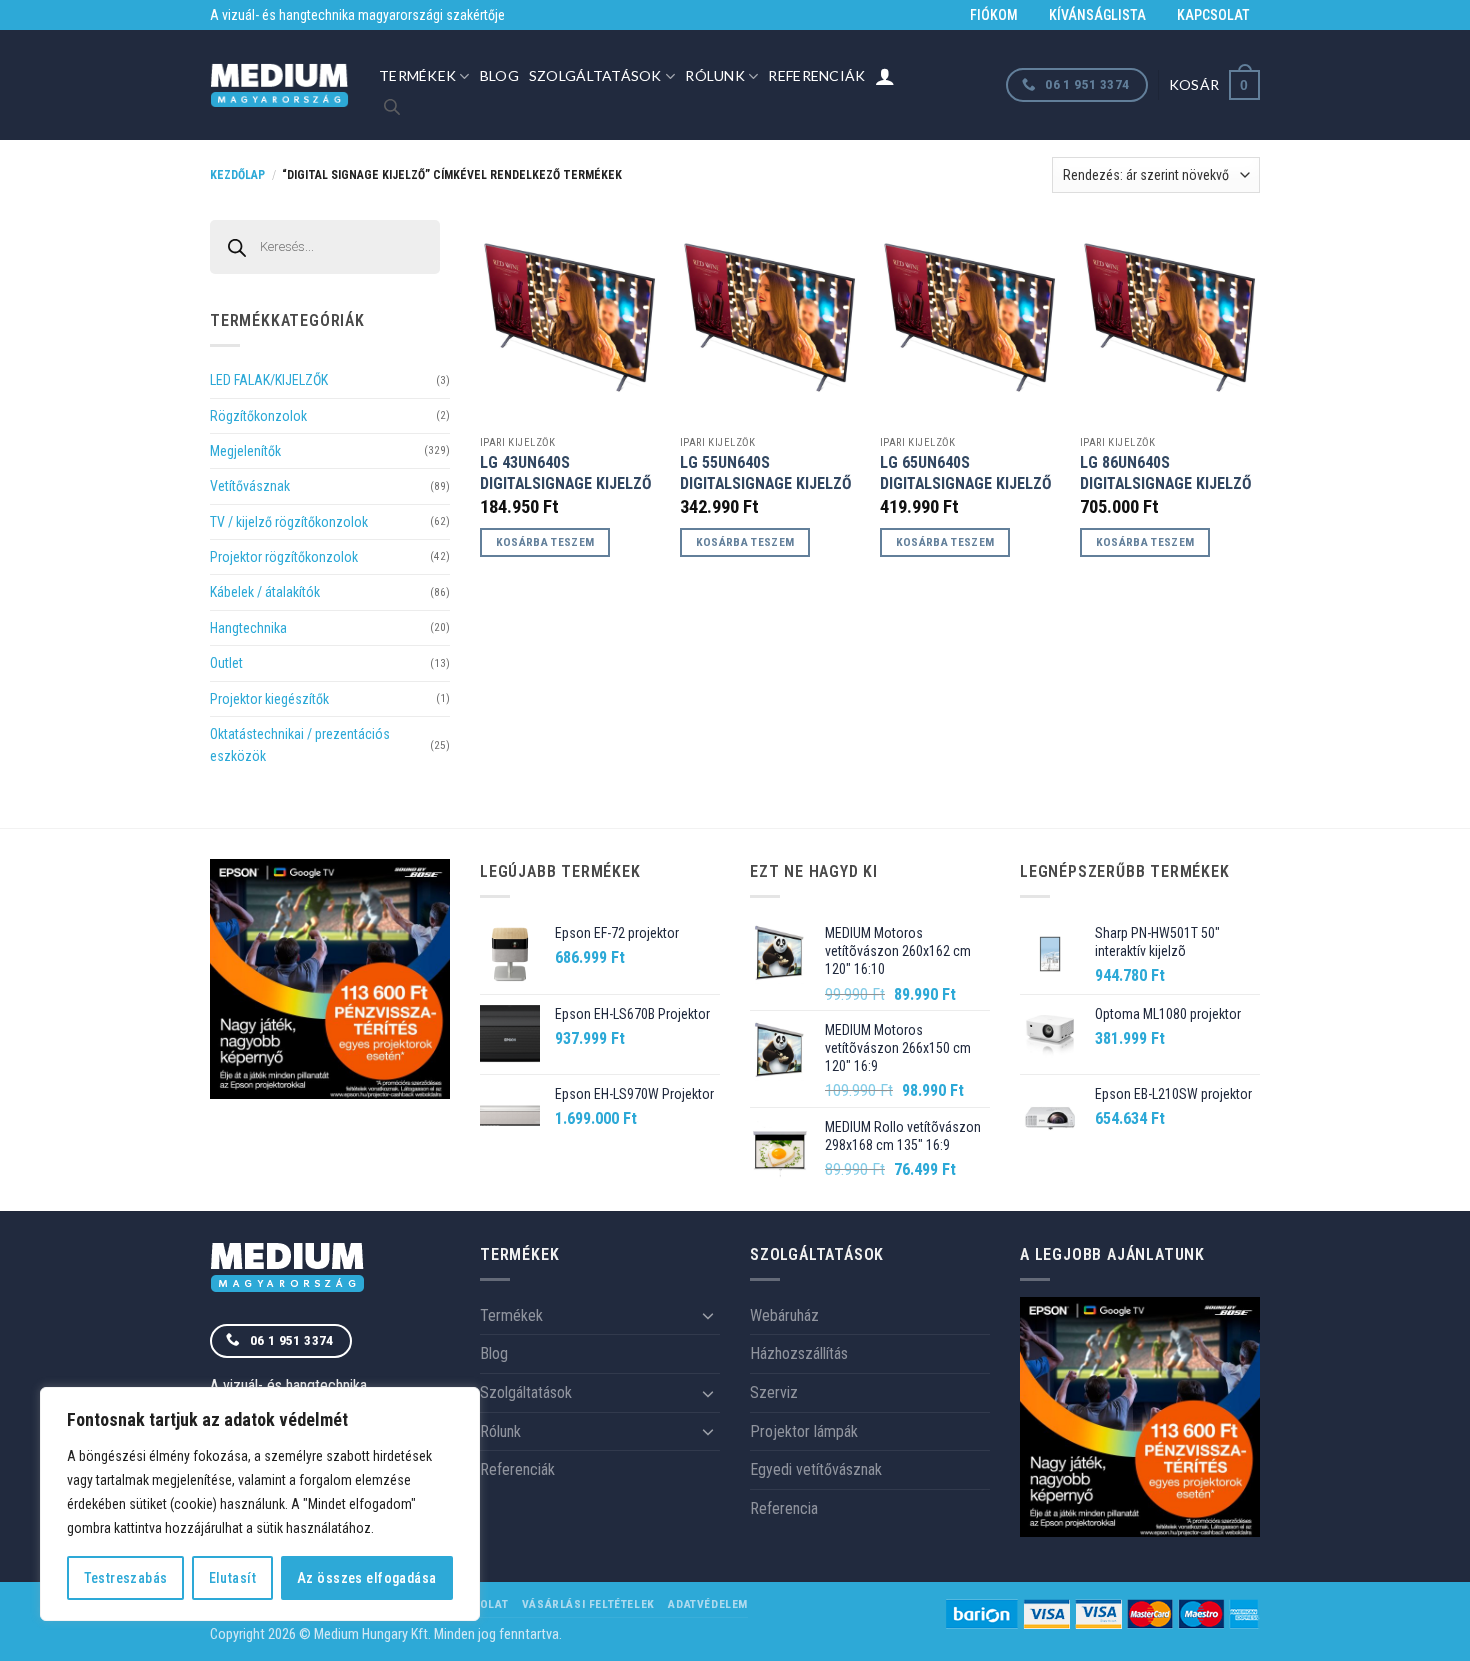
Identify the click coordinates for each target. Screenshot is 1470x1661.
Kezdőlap (237, 175)
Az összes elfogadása (366, 1578)
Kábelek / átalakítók (265, 592)
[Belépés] (885, 76)
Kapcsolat (1213, 15)
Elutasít (232, 1578)
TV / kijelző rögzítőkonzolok (289, 522)
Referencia (784, 1508)
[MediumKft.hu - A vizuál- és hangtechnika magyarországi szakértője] (279, 85)
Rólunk (715, 75)
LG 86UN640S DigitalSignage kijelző (1166, 473)
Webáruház (784, 1315)
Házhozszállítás (799, 1353)
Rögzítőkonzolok (258, 416)
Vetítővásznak (250, 486)
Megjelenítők (245, 451)
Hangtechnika (248, 628)
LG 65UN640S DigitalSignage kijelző (966, 473)
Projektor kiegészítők (269, 699)
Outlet (226, 663)
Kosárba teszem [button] (545, 542)
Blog (499, 75)
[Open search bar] (392, 107)
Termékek (417, 75)
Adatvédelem (708, 1604)
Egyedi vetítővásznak (816, 1469)
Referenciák (816, 75)
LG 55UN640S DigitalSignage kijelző (766, 473)
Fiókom (994, 15)
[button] (1214, 84)
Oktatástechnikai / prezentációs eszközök (300, 745)
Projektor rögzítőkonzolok (284, 557)
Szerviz (774, 1392)
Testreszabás (126, 1578)
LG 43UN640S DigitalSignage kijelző (566, 473)
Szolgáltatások (595, 75)
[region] (260, 1504)
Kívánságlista (1097, 15)
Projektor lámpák (804, 1431)
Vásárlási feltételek (588, 1604)
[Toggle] (708, 1315)
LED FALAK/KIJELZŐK (269, 380)
